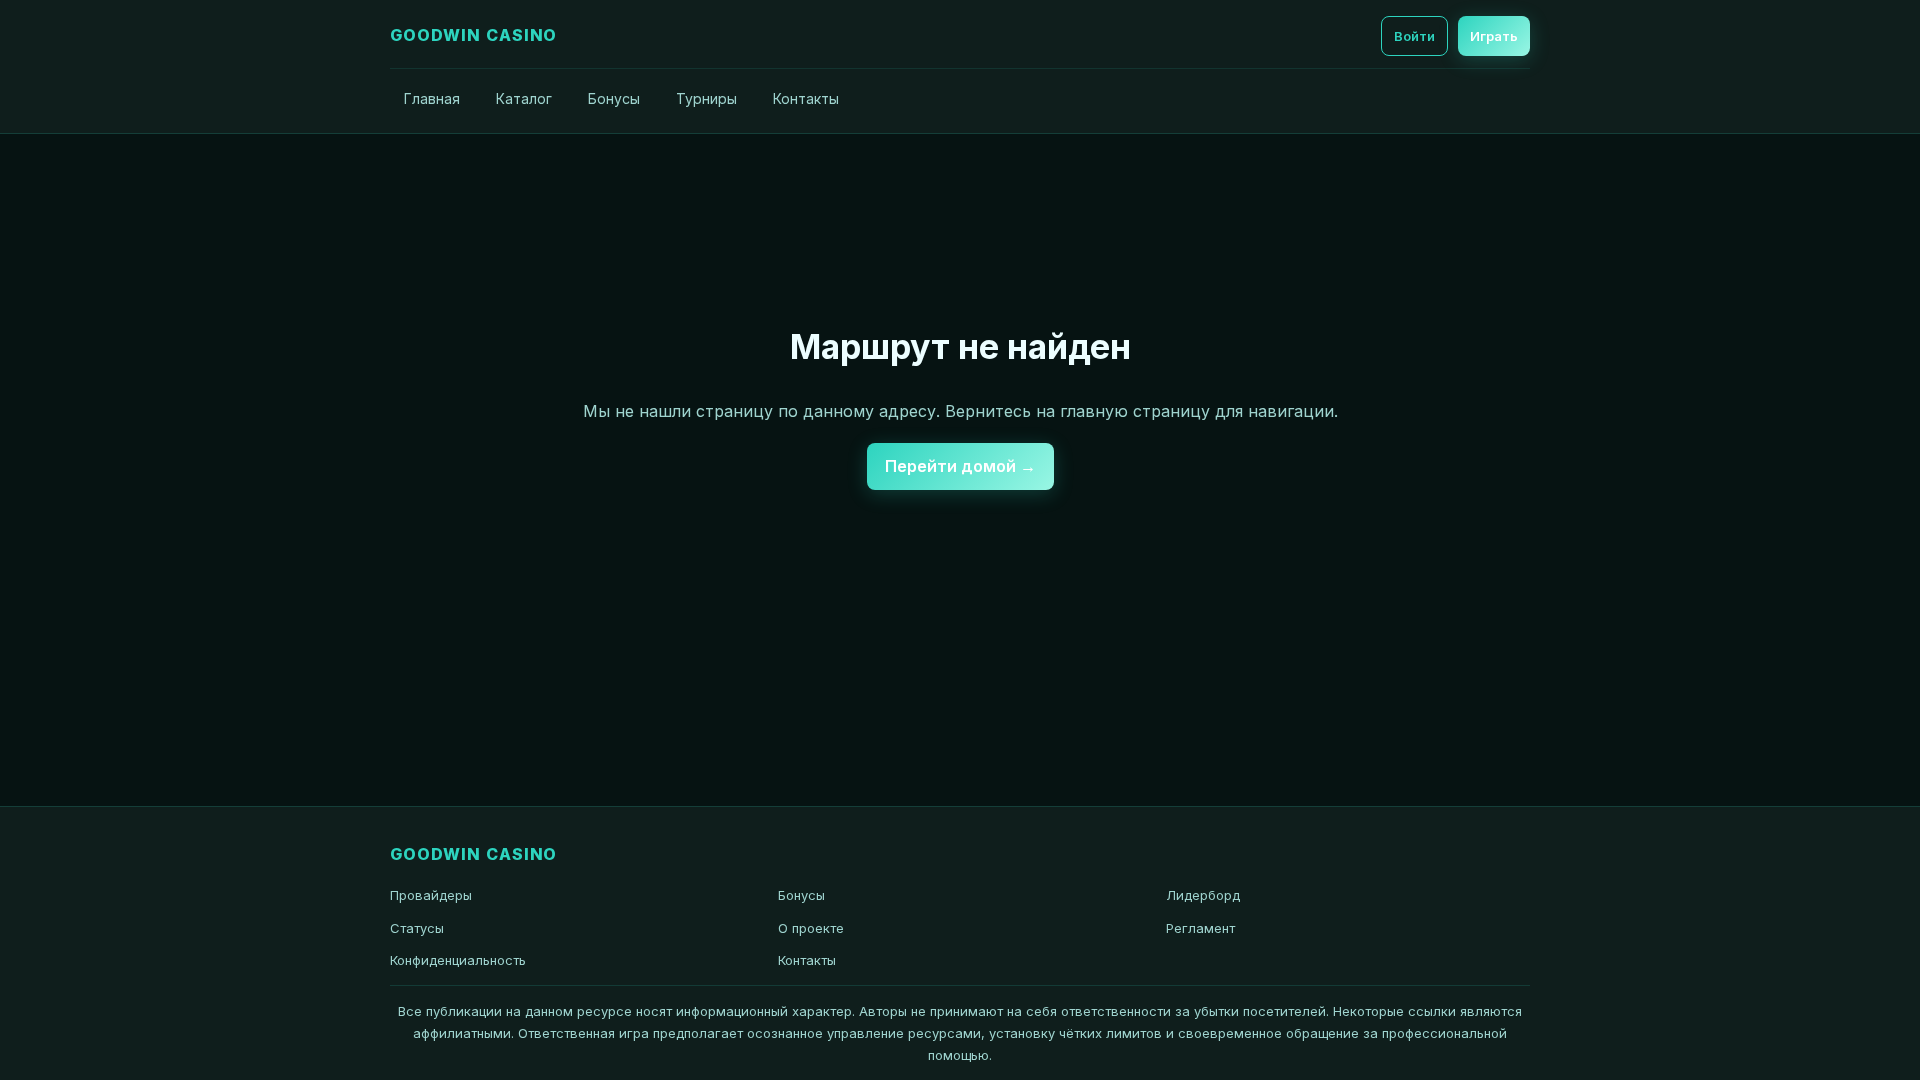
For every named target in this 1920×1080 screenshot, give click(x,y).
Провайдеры (431, 895)
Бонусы (614, 98)
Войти (1414, 36)
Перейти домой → (960, 466)
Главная (432, 98)
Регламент (1200, 928)
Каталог (524, 98)
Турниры (706, 98)
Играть (1494, 36)
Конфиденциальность (458, 960)
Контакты (806, 98)
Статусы (417, 928)
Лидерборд (1203, 895)
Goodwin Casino (473, 35)
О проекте (811, 928)
